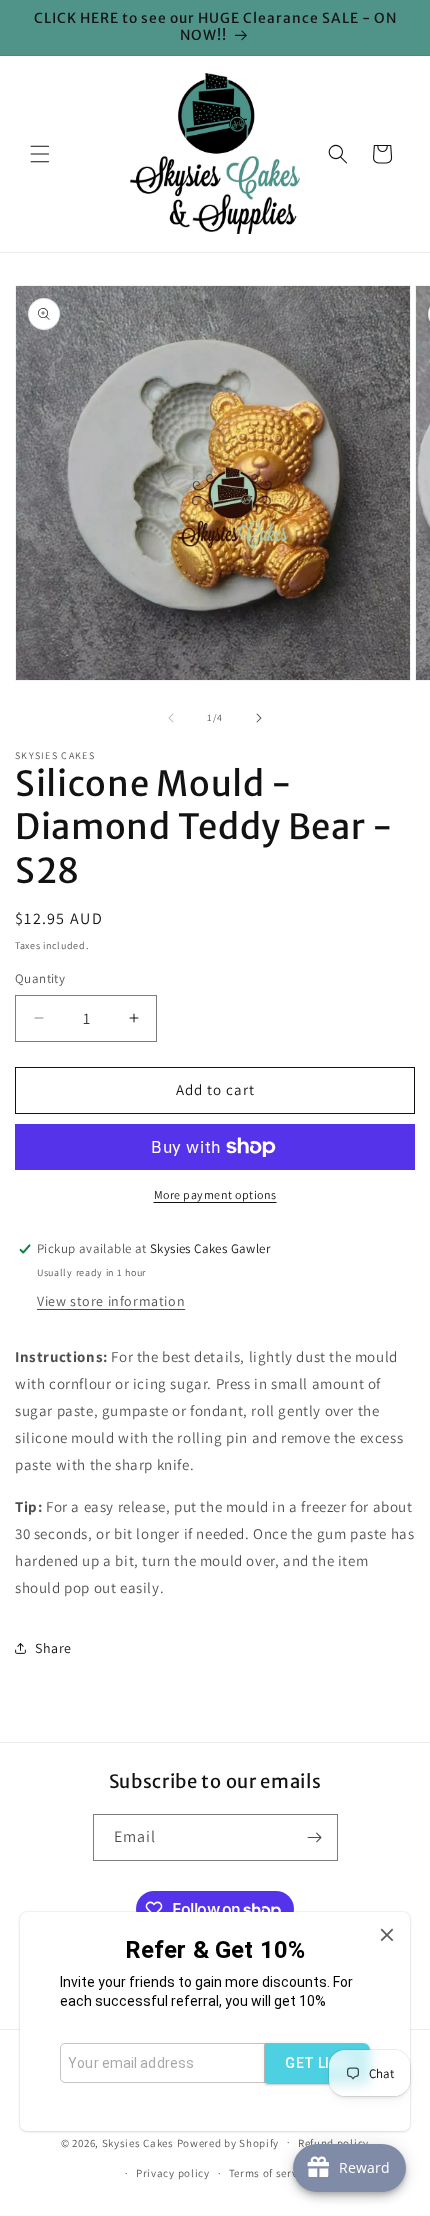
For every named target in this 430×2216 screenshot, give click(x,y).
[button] (40, 154)
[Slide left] (171, 718)
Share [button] (53, 1648)
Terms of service (271, 2173)
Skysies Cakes (138, 2142)
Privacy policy (173, 2173)
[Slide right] (259, 718)
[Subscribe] (315, 1837)
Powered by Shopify (228, 2142)
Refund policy (333, 2143)
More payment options (215, 1194)
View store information (111, 1301)
